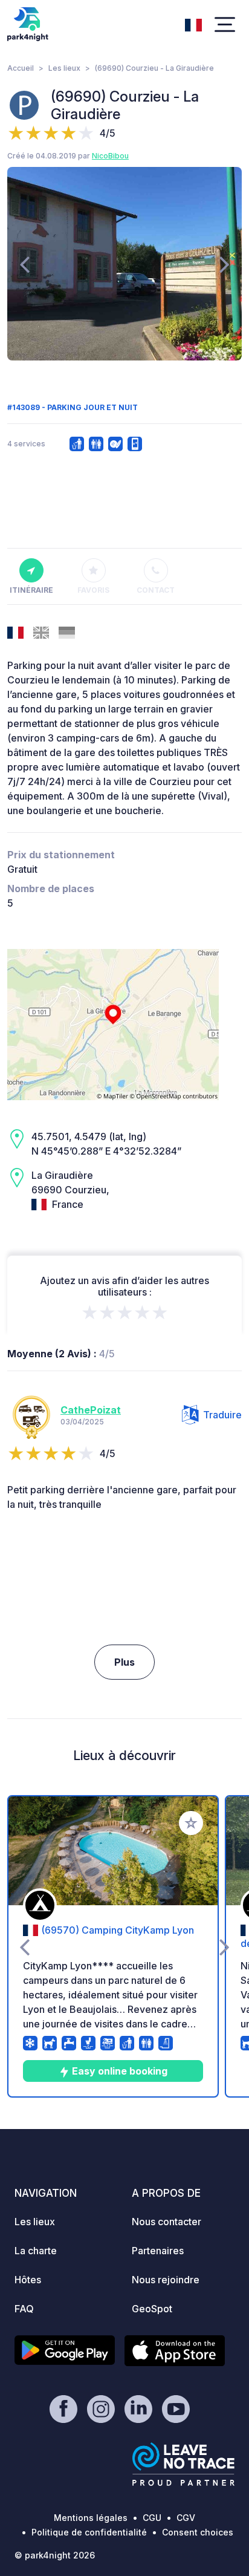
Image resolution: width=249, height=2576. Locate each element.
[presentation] (24, 264)
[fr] (193, 24)
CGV (186, 2518)
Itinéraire (31, 590)
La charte (36, 2251)
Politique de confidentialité (89, 2532)
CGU (152, 2518)
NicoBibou (110, 156)
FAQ (24, 2309)
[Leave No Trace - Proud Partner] (184, 2464)
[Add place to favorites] (191, 1823)
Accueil (21, 68)
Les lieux (64, 68)
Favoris (93, 590)
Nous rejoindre (166, 2280)
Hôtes (28, 2280)
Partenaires (158, 2251)
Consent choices (198, 2532)
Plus (124, 1662)
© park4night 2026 (55, 2555)
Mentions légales (91, 2518)
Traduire (222, 1415)
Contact (156, 590)
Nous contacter (167, 2222)
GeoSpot (152, 2309)
